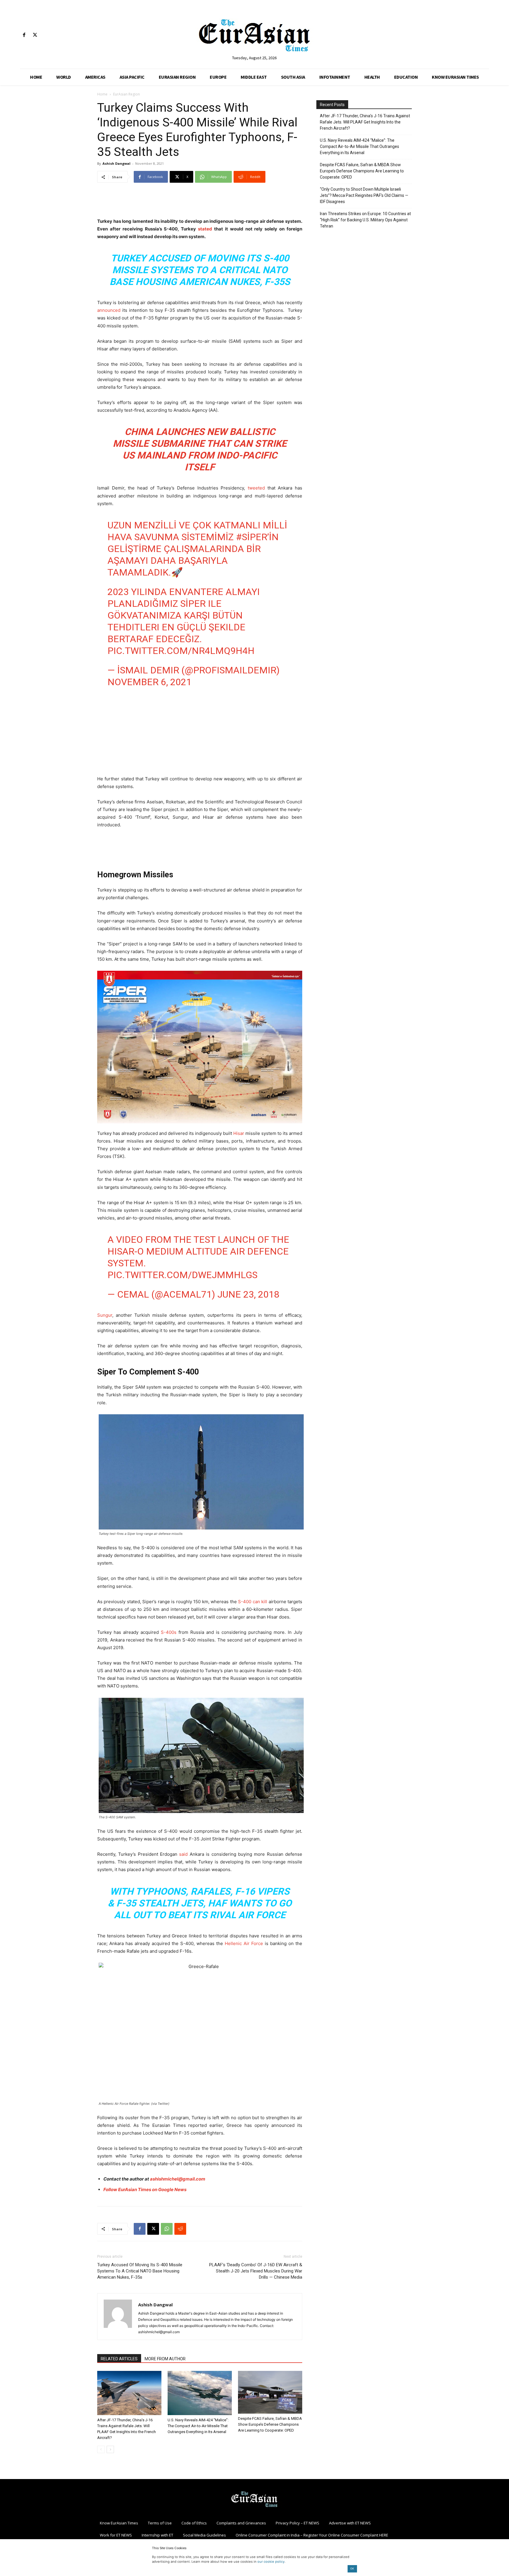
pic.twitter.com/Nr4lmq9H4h (181, 651)
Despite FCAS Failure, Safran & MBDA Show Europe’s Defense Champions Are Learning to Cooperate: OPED (270, 2424)
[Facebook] (24, 35)
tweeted (255, 488)
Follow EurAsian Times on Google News (145, 2189)
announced (109, 310)
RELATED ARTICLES (119, 2359)
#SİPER (252, 537)
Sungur (105, 1315)
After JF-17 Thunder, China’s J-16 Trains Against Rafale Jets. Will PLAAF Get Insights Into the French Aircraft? (365, 122)
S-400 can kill (253, 1602)
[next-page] (110, 2449)
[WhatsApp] (167, 2229)
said (183, 1854)
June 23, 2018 (248, 1294)
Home (102, 94)
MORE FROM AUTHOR (165, 2359)
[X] (35, 35)
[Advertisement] (200, 202)
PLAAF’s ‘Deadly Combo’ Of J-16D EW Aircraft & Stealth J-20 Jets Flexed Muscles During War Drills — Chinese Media (256, 2271)
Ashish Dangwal (116, 163)
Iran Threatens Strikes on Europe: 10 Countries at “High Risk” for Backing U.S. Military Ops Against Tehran (365, 220)
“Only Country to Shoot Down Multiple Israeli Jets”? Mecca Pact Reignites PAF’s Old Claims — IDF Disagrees (364, 195)
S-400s (169, 1632)
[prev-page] (101, 2449)
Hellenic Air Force (244, 1943)
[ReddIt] (180, 2229)
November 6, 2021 (149, 682)
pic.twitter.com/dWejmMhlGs (182, 1275)
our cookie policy (271, 2562)
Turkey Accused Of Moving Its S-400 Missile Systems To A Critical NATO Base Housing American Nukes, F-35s (200, 270)
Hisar (238, 1133)
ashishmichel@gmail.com (178, 2179)
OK (352, 2568)
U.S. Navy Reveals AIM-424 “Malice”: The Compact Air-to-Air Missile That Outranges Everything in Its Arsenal (198, 2426)
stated (205, 229)
